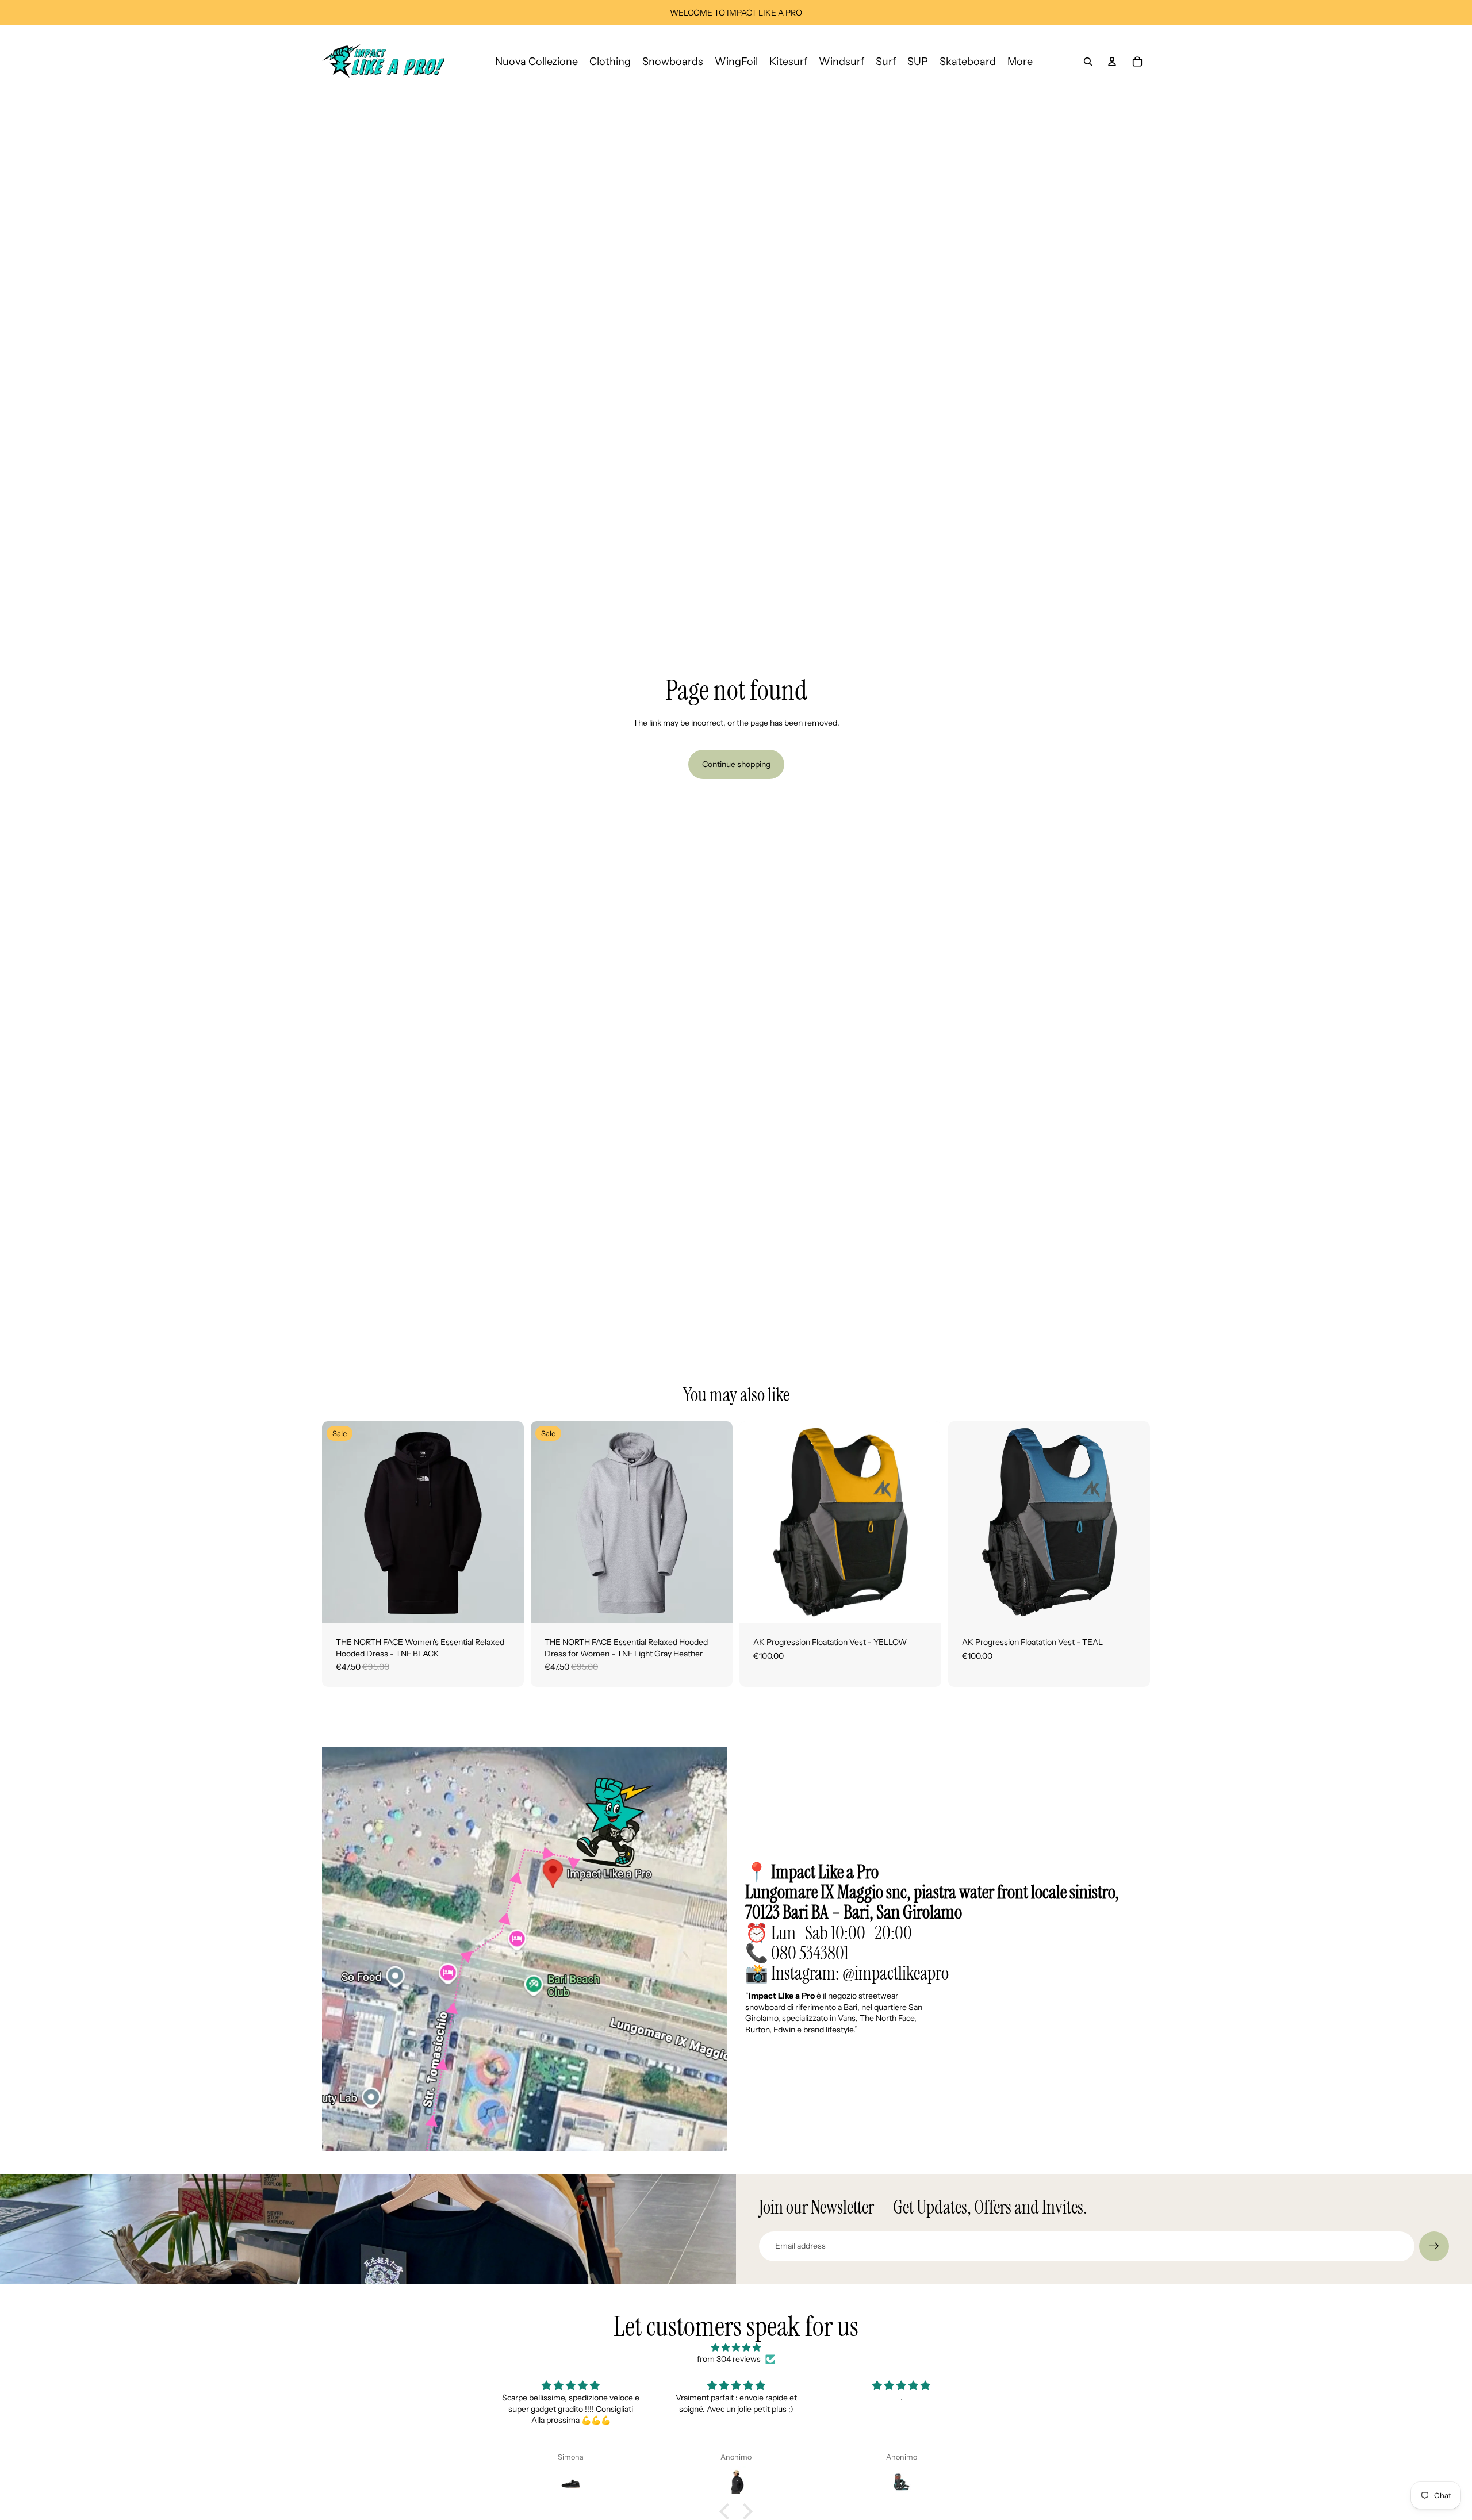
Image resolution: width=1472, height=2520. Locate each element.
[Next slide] (507, 1522)
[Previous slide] (339, 1522)
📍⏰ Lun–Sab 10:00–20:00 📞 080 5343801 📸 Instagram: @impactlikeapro (932, 1923)
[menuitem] (1020, 61)
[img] (736, 2348)
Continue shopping (736, 764)
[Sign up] (1434, 2246)
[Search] (1088, 62)
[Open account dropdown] (1112, 62)
